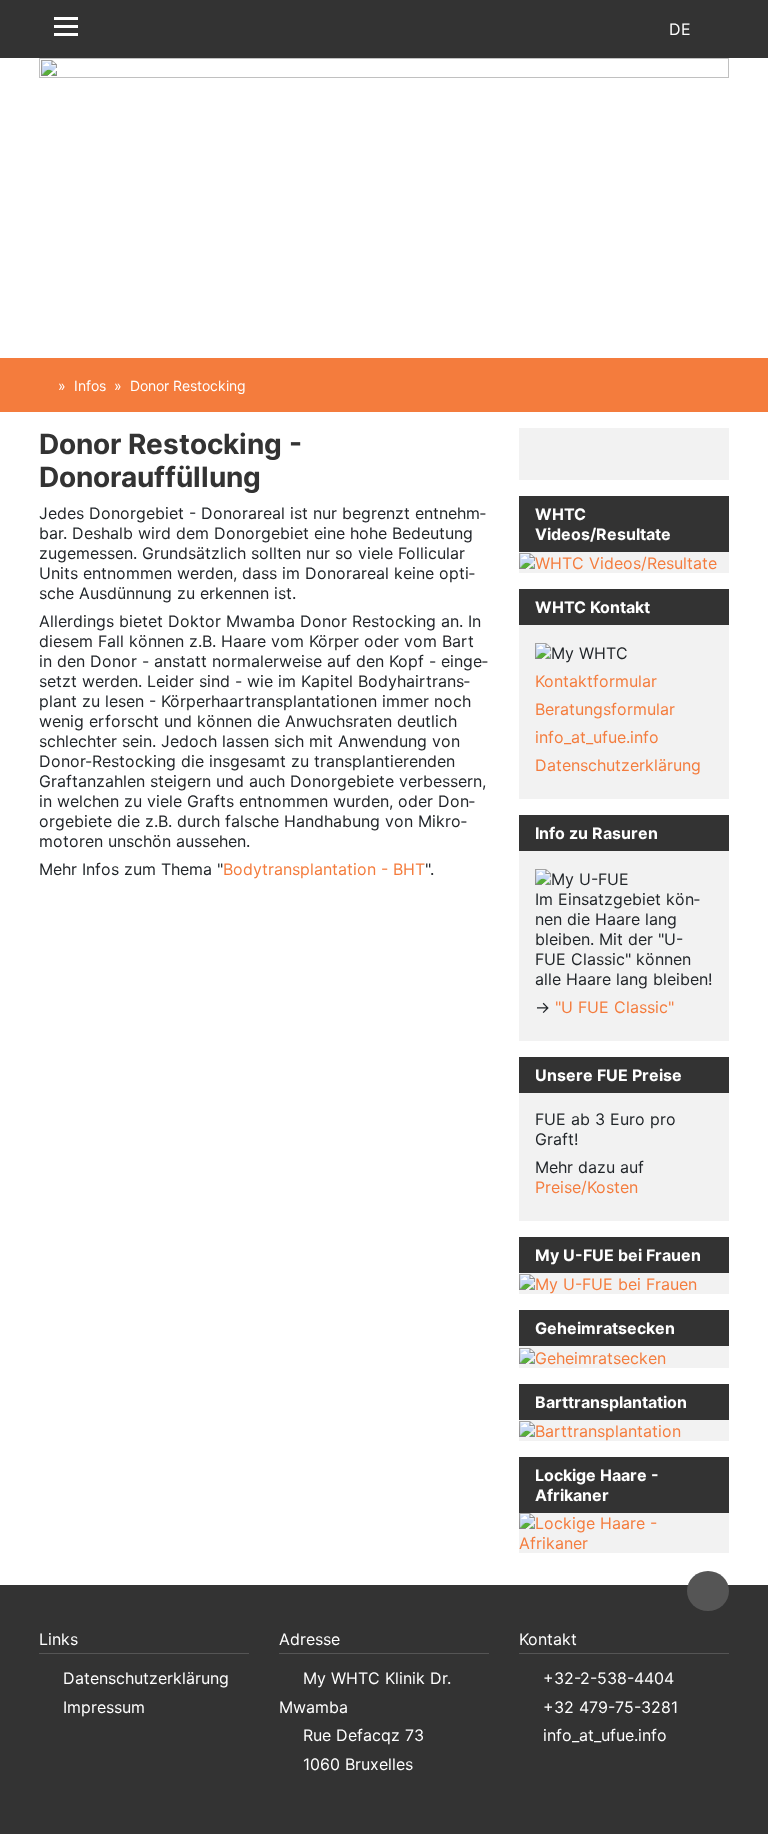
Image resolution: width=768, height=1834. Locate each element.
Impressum (104, 1707)
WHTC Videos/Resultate (603, 524)
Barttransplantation (611, 1402)
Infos (90, 385)
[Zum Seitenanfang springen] (708, 1591)
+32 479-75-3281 (610, 1707)
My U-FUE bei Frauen (618, 1255)
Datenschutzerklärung (618, 765)
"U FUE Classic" (614, 1007)
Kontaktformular (596, 681)
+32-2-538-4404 (608, 1678)
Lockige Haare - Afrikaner (597, 1485)
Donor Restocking (188, 385)
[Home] (44, 385)
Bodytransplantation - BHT (324, 869)
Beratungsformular (605, 709)
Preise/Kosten (586, 1187)
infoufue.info (597, 737)
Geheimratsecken (605, 1328)
